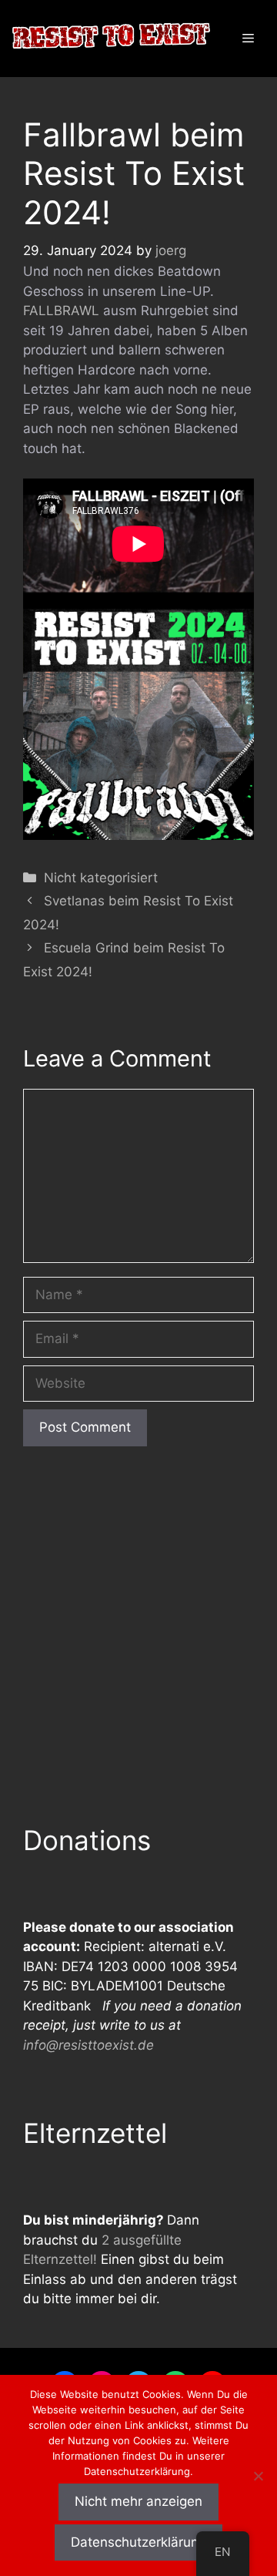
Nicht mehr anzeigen (138, 2501)
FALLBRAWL (61, 311)
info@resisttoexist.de (88, 2045)
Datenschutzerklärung (138, 2542)
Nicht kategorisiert (101, 878)
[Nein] (258, 2476)
